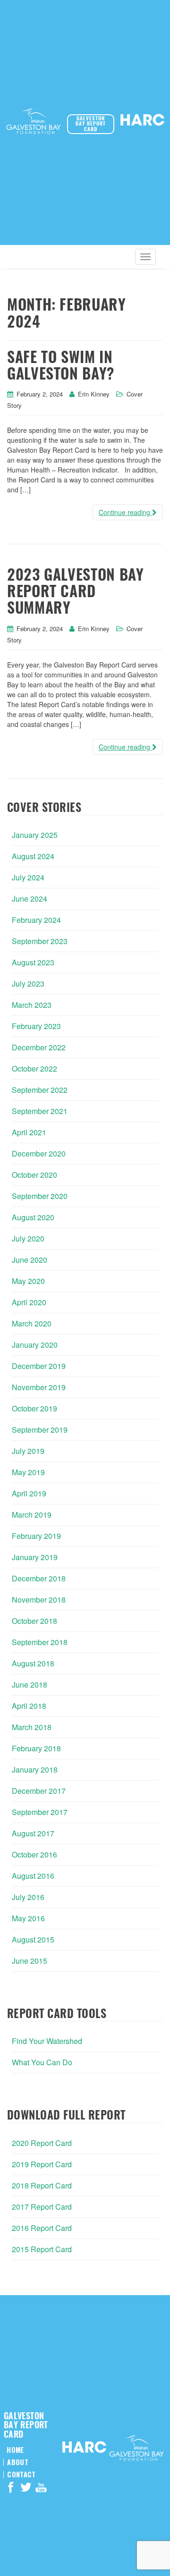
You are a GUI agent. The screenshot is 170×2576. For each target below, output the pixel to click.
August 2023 (33, 962)
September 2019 (40, 1430)
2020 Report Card (42, 2143)
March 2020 (32, 1323)
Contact (21, 2475)
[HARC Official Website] (142, 122)
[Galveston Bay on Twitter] (26, 2489)
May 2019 (28, 1472)
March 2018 (32, 1727)
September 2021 (40, 1111)
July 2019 (28, 1451)
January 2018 (35, 1769)
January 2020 (35, 1345)
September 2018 (40, 1642)
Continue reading (125, 512)
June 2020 (30, 1260)
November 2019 (39, 1387)
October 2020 (34, 1175)
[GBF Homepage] (34, 123)
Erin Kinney (94, 394)
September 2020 (40, 1196)
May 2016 (28, 1918)
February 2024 (36, 920)
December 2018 (39, 1578)
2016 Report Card (42, 2228)
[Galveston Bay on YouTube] (41, 2489)
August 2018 (33, 1663)
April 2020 (29, 1302)
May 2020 (28, 1281)
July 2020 (28, 1238)
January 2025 (35, 835)
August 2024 (33, 856)
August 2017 (33, 1833)
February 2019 (36, 1536)
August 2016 (33, 1876)
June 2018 (30, 1685)
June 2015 (30, 1961)
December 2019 (39, 1366)
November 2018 (39, 1600)
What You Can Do (42, 2062)
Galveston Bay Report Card (91, 124)
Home (15, 2450)
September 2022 (40, 1090)
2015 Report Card (42, 2249)
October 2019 (34, 1408)
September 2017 (40, 1812)
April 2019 (29, 1493)
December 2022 (39, 1047)
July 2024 (28, 877)
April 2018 (29, 1706)
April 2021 (29, 1132)
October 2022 (34, 1068)
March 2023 (32, 1005)
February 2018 (36, 1748)
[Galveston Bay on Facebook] (11, 2489)
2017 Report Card (42, 2207)
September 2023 (40, 941)
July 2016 (28, 1897)
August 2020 (33, 1217)
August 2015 (33, 1939)
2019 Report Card (42, 2164)
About (17, 2462)
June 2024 (30, 899)
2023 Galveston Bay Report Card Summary (76, 592)
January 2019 (35, 1557)
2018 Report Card (42, 2185)
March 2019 (32, 1515)
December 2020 (39, 1153)
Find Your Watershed (47, 2041)
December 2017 (39, 1791)
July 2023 (28, 984)
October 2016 (34, 1854)
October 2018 (34, 1621)
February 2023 (36, 1026)
